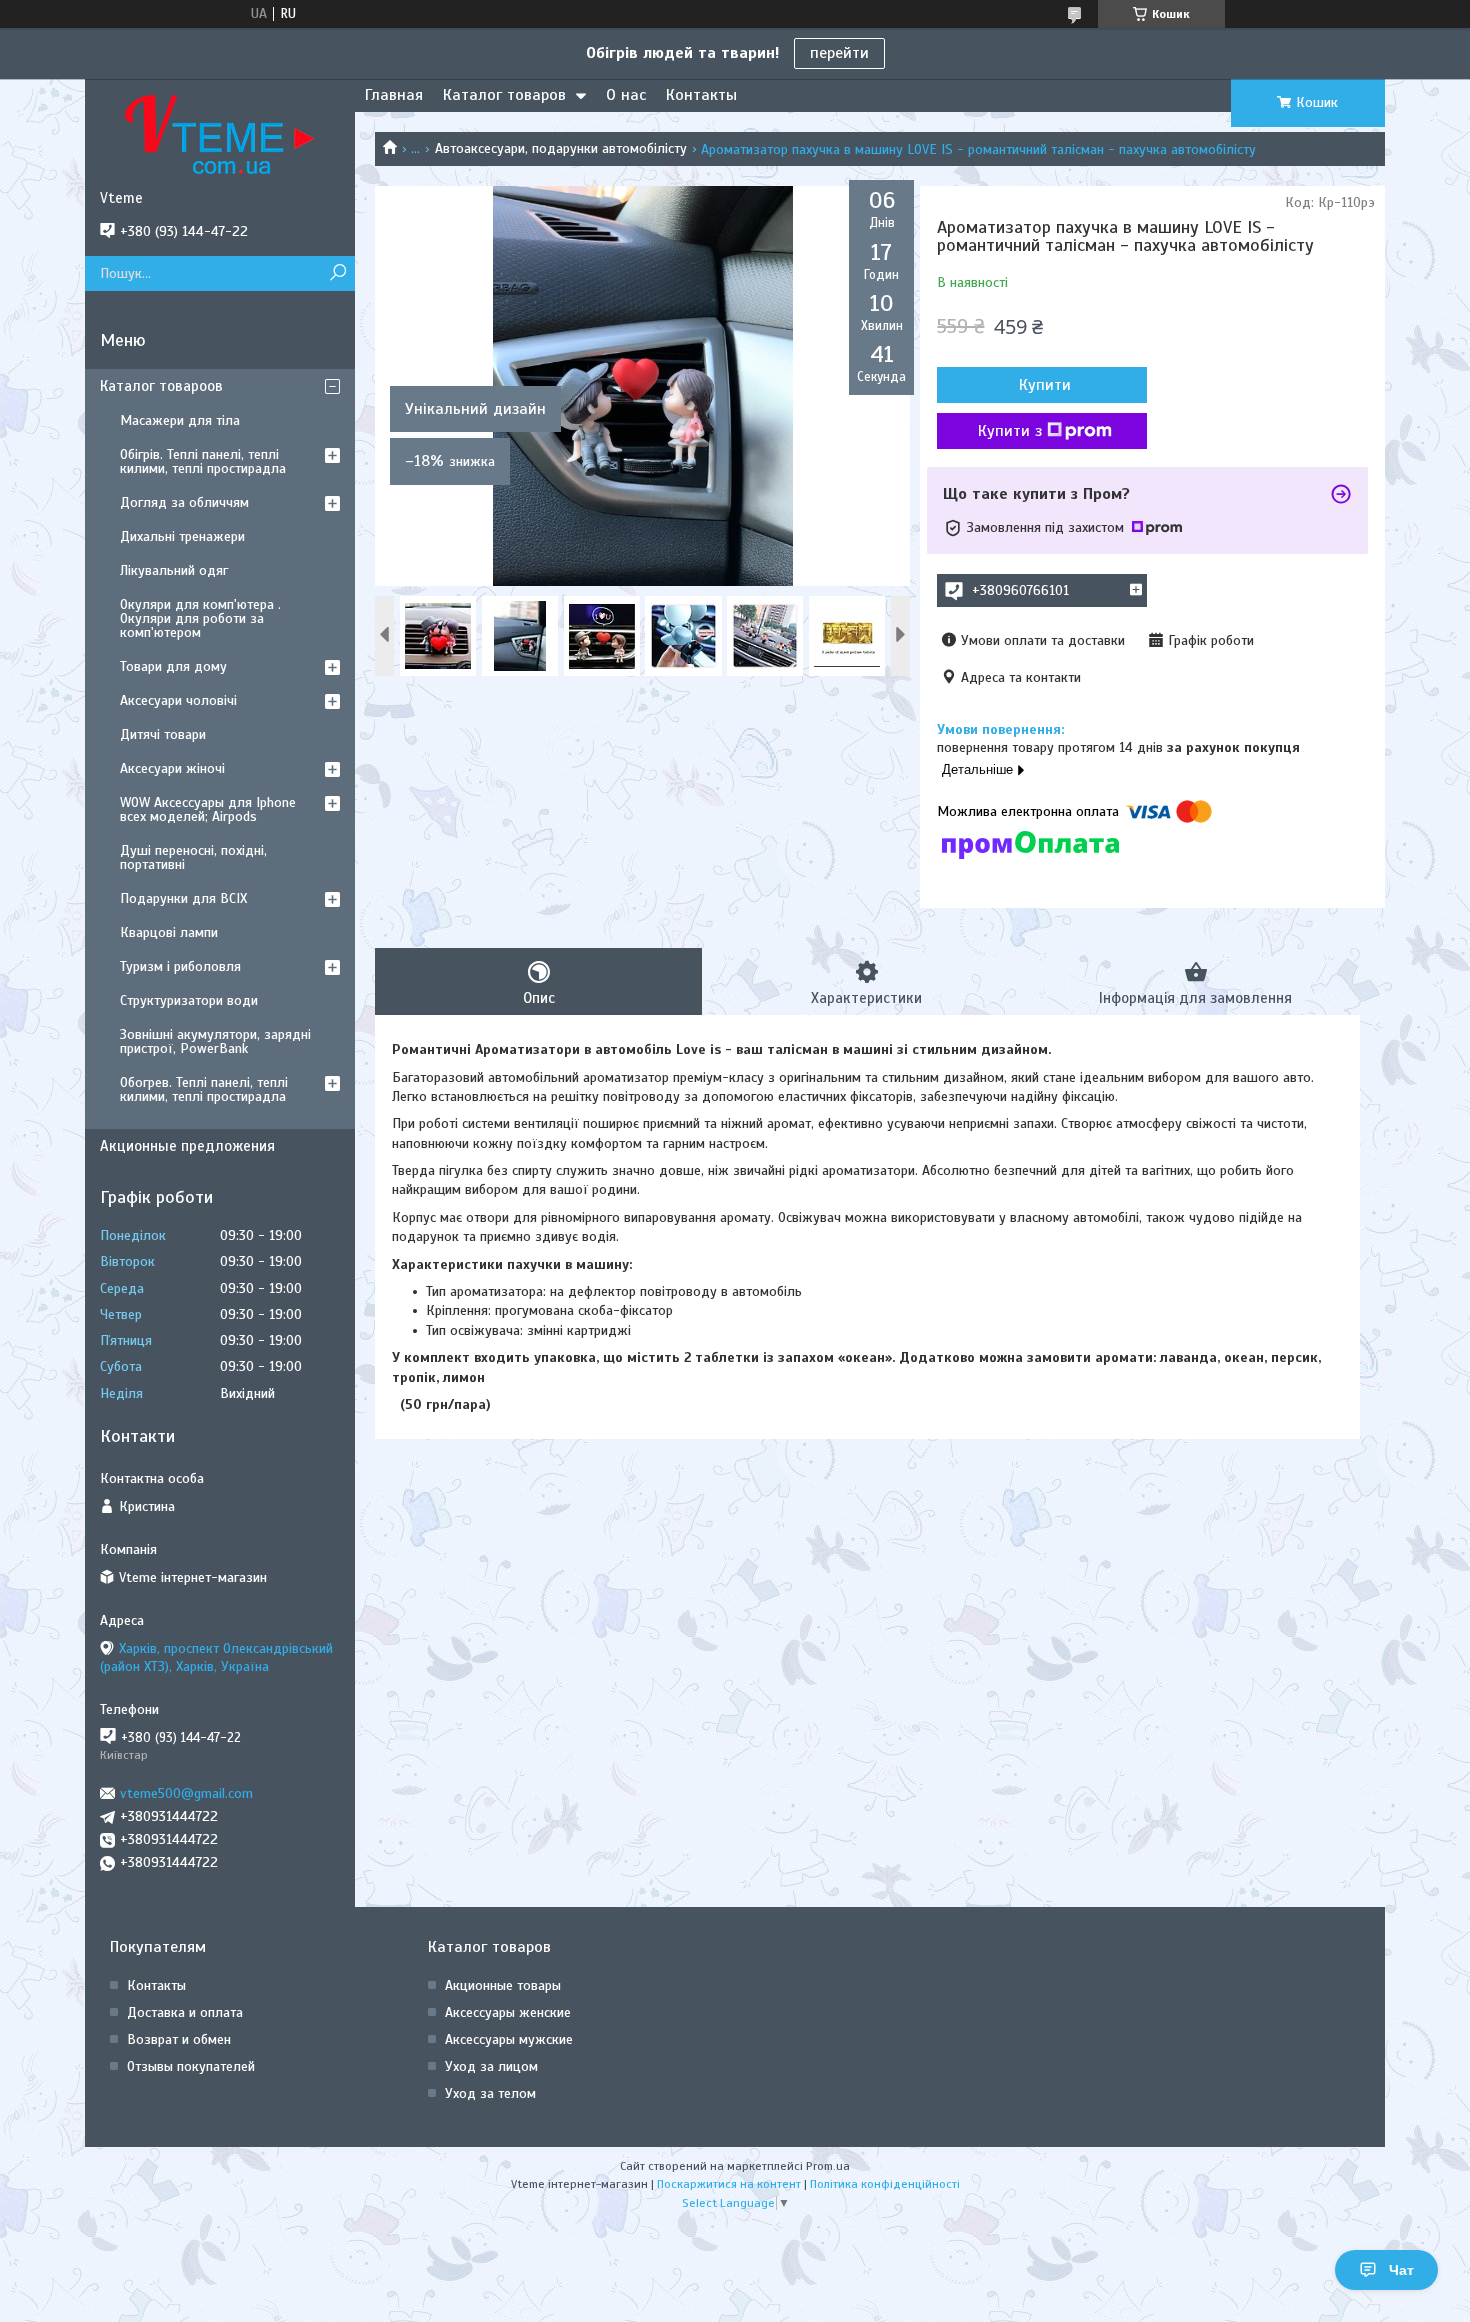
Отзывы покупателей (191, 2066)
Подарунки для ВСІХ (183, 898)
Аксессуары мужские (509, 2039)
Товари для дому (173, 666)
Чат (1401, 2270)
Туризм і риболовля (180, 966)
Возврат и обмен (179, 2039)
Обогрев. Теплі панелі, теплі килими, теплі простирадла (204, 1089)
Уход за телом (490, 2093)
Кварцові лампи (169, 932)
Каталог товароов (161, 386)
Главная (394, 95)
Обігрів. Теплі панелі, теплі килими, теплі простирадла (203, 461)
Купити (1045, 385)
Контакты (701, 95)
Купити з (1010, 431)
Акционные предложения (187, 1146)
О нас (626, 95)
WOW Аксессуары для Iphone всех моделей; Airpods (208, 809)
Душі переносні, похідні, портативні (193, 857)
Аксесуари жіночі (172, 768)
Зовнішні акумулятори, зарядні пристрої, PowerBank (215, 1041)
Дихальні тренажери (182, 536)
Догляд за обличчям (184, 502)
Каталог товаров (504, 95)
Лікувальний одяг (174, 570)
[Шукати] (337, 273)
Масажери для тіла (180, 420)
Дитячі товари (163, 734)
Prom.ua (828, 2166)
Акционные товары (503, 1985)
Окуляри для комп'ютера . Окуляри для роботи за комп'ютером (200, 618)
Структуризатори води (189, 1000)
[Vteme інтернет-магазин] (220, 134)
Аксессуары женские (508, 2012)
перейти (839, 53)
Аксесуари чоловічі (178, 700)
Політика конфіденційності (885, 2184)
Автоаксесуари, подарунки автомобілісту (561, 148)
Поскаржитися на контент (729, 2184)
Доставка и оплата (185, 2012)
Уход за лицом (491, 2066)
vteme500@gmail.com (186, 1793)
